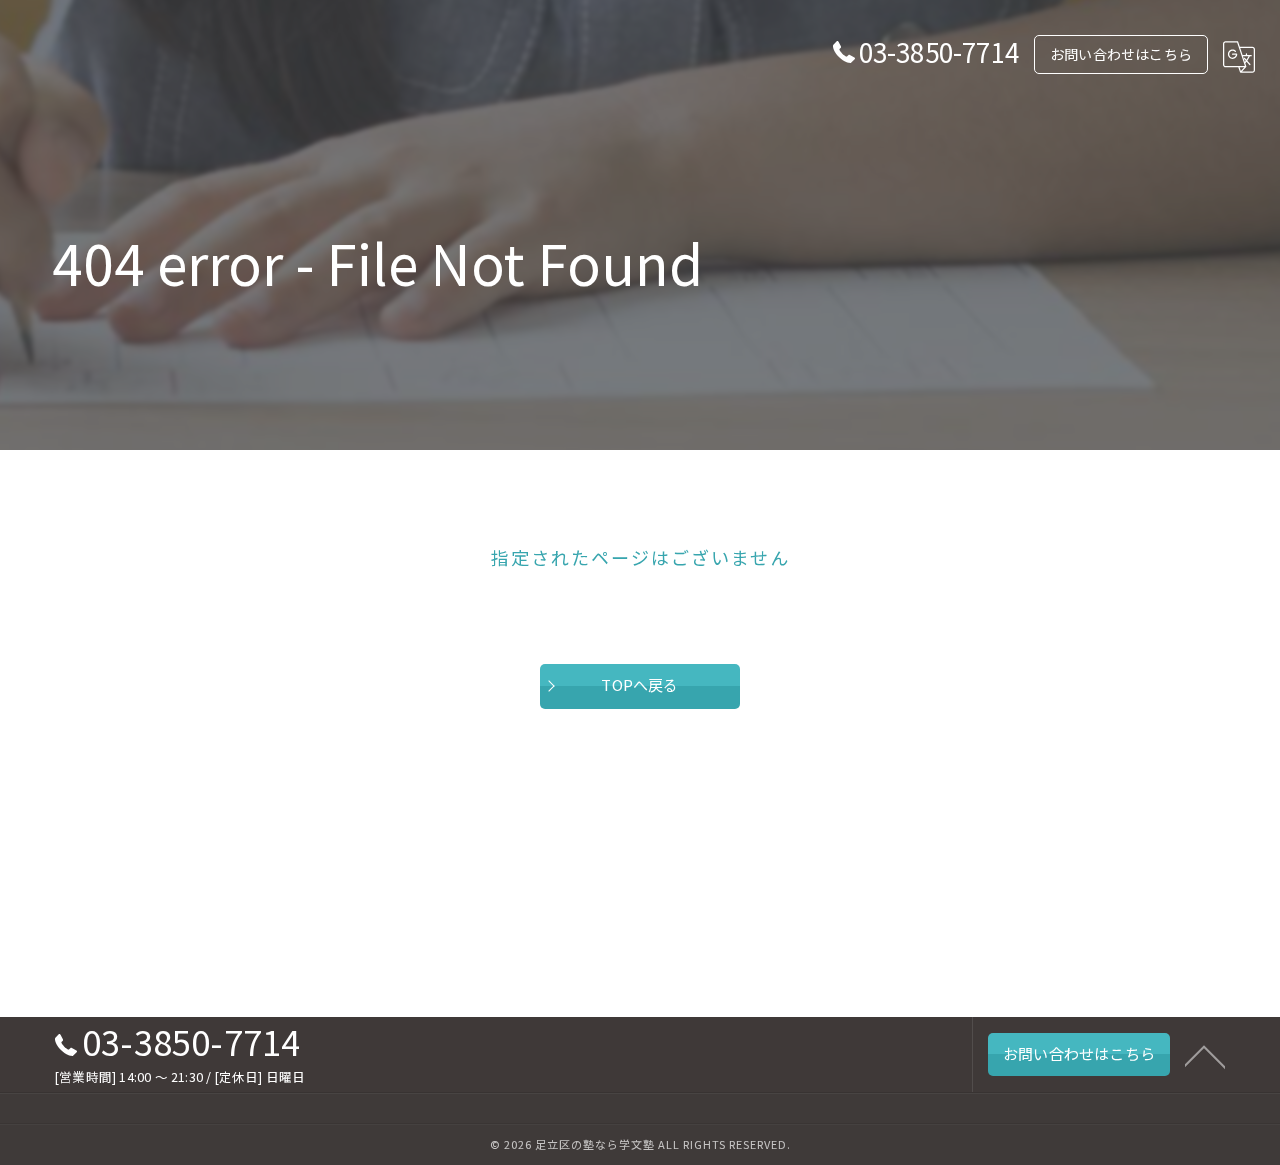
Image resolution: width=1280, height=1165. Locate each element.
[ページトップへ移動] (1205, 1055)
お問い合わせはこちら (1121, 54)
